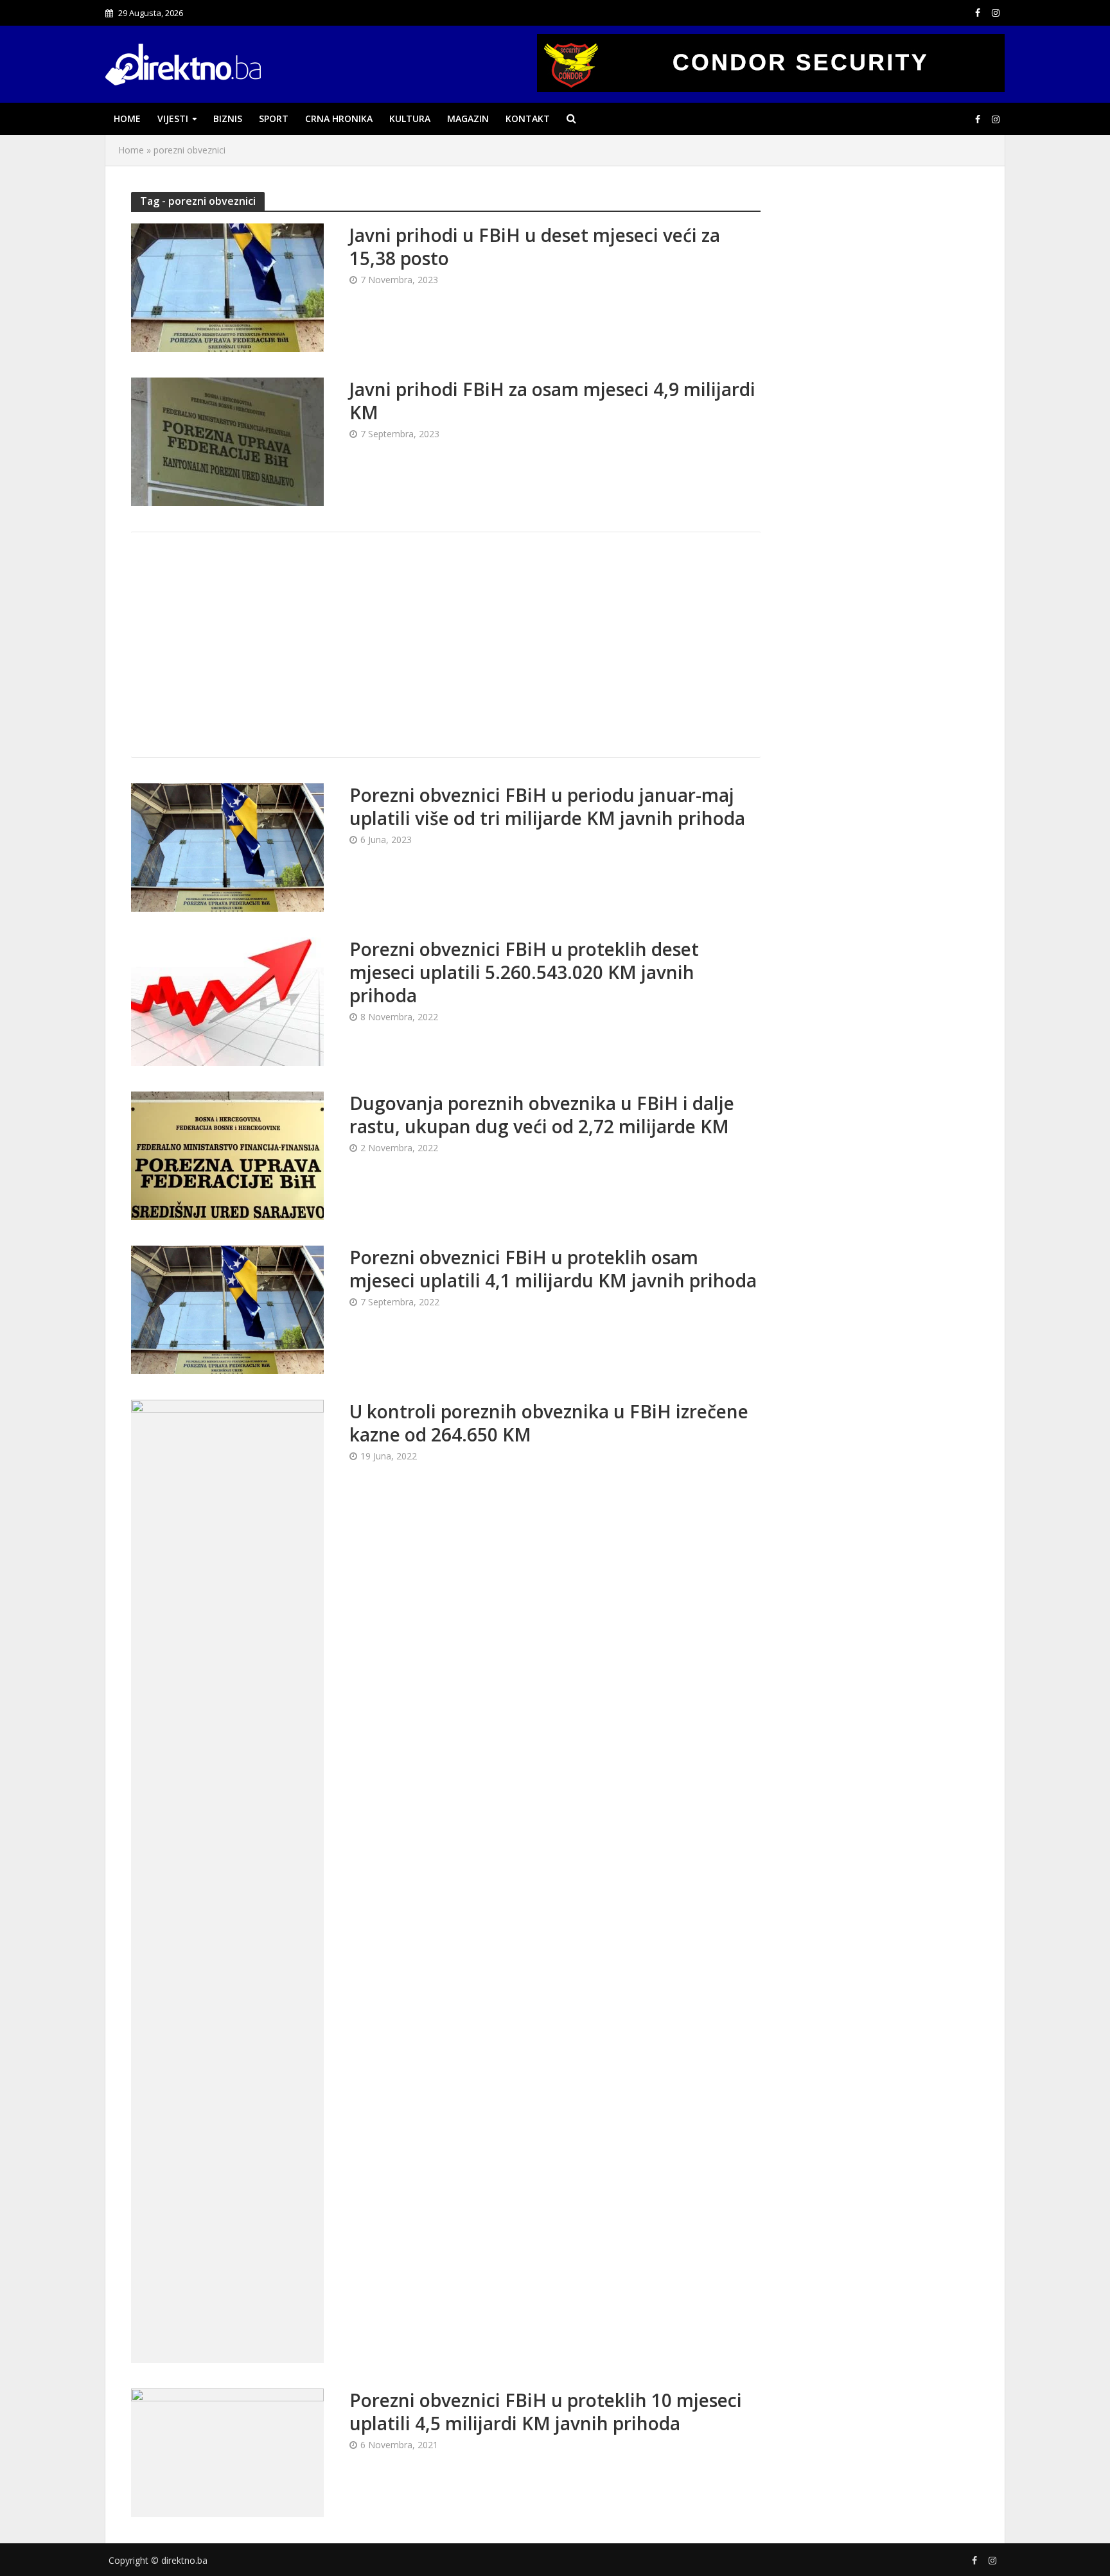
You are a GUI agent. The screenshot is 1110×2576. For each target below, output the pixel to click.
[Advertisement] (446, 645)
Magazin (468, 118)
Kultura (410, 118)
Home (127, 118)
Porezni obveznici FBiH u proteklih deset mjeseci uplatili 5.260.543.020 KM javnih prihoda (524, 972)
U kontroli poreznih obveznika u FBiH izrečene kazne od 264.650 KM (549, 1423)
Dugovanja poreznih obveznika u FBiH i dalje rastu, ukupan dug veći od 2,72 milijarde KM (542, 1115)
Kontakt (528, 118)
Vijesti (173, 118)
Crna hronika (339, 118)
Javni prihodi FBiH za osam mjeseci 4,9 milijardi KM (552, 401)
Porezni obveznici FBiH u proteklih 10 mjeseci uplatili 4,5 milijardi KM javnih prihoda (546, 2412)
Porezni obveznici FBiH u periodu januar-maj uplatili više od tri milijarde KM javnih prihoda (547, 806)
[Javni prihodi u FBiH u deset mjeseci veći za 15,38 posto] (227, 286)
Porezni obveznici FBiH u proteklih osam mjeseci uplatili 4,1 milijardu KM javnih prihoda (553, 1269)
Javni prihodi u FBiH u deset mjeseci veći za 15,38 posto (535, 247)
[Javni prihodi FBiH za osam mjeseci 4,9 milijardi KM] (227, 440)
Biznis (228, 118)
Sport (274, 118)
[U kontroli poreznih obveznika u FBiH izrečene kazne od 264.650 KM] (227, 1880)
